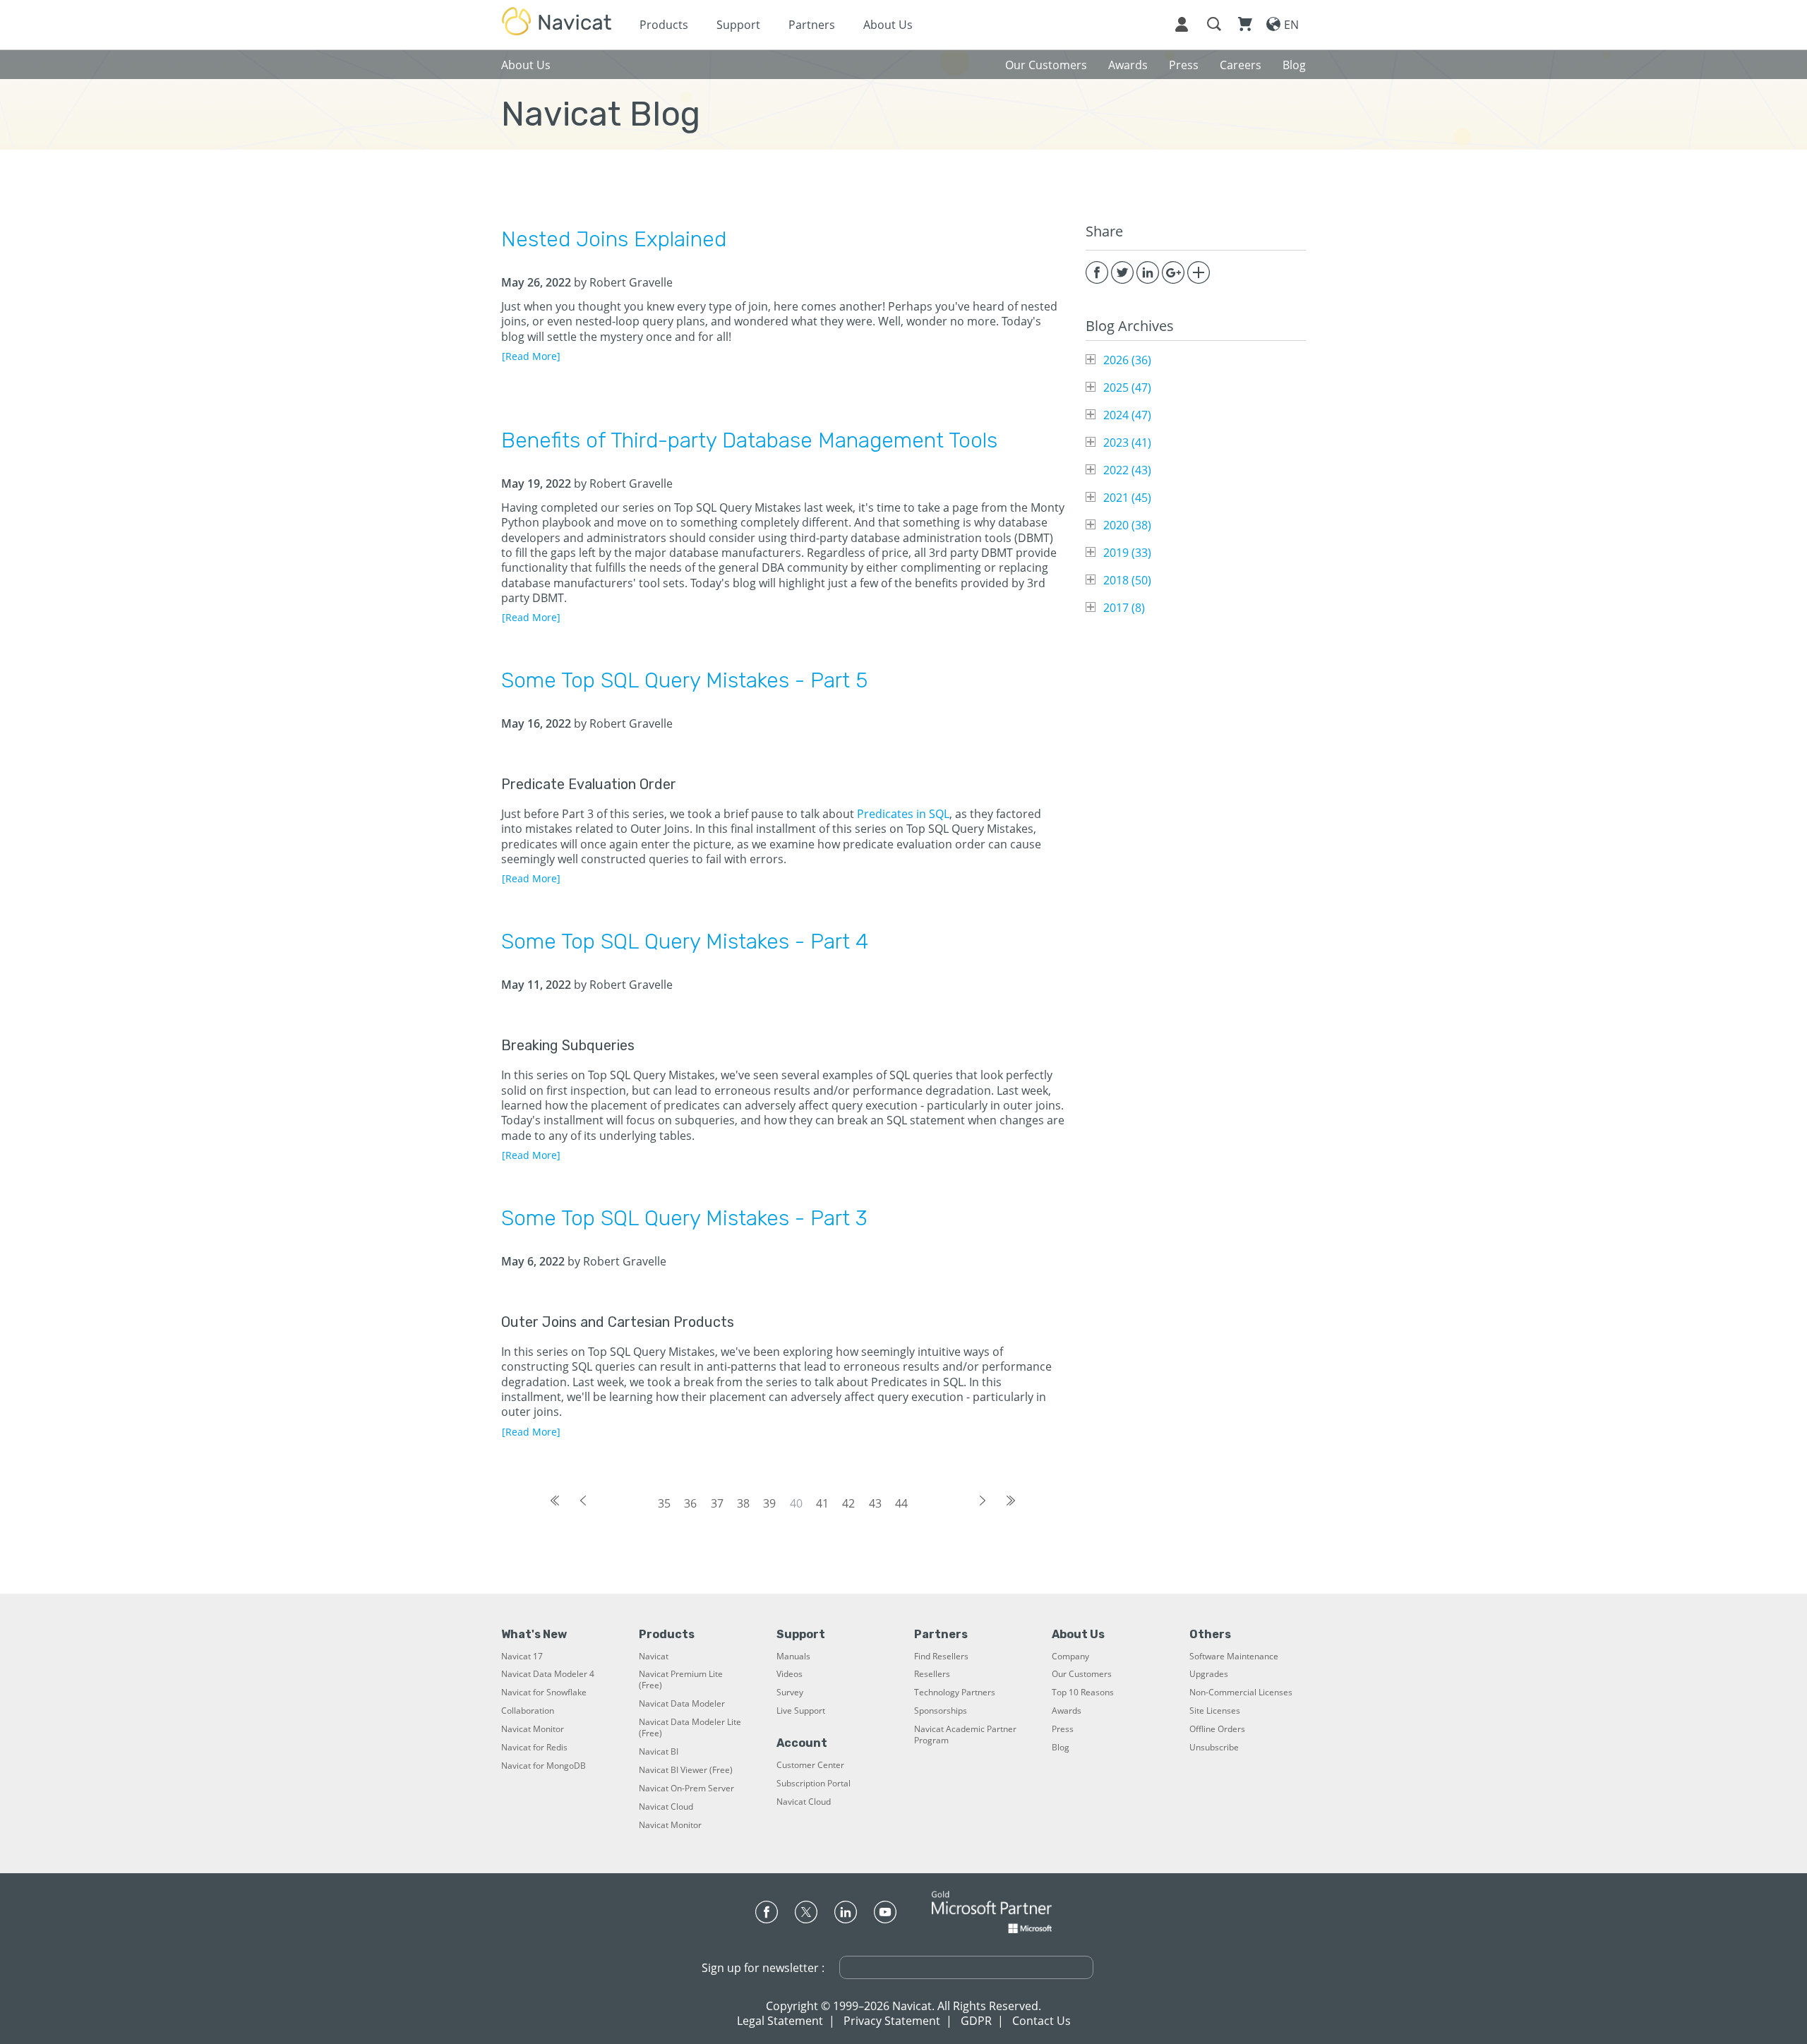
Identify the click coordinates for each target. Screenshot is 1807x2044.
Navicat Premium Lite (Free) (681, 1680)
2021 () (1127, 498)
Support (738, 25)
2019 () (1127, 553)
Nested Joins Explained (614, 239)
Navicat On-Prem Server (686, 1788)
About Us (888, 25)
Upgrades (1209, 1674)
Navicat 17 (522, 1657)
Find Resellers (941, 1657)
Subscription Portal (814, 1784)
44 (901, 1503)
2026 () (1127, 360)
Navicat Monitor (533, 1729)
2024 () (1127, 415)
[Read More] (531, 356)
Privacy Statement (892, 2021)
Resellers (932, 1674)
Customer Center (810, 1765)
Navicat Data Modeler (682, 1704)
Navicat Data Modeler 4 (548, 1674)
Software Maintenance (1234, 1657)
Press (1063, 1729)
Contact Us (1041, 2021)
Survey (790, 1693)
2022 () (1127, 470)
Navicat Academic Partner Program (965, 1735)
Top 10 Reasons (1083, 1693)
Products (664, 25)
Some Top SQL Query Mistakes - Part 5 (684, 680)
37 (717, 1503)
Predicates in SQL (903, 814)
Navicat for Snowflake (544, 1693)
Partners (812, 25)
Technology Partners (955, 1693)
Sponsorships (941, 1711)
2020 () (1127, 525)
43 (875, 1503)
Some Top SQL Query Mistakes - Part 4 (685, 942)
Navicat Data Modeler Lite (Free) (690, 1728)
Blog (1061, 1748)
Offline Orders (1217, 1729)
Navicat (654, 1657)
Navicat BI (659, 1752)
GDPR (976, 2021)
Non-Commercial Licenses (1241, 1693)
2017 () (1124, 608)
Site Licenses (1215, 1711)
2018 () (1127, 580)
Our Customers (1082, 1674)
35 (664, 1503)
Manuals (793, 1657)
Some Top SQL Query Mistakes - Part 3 (684, 1218)
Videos (790, 1674)
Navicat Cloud (666, 1807)
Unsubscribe (1214, 1748)
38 (743, 1503)
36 (690, 1503)
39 (769, 1503)
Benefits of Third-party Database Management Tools (749, 440)
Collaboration (528, 1711)
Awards (1067, 1711)
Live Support (801, 1711)
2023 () (1127, 443)
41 (822, 1503)
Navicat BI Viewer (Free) (686, 1770)
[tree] (1196, 484)
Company (1070, 1657)
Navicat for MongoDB (544, 1766)
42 (848, 1503)
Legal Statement (780, 2021)
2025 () (1127, 387)
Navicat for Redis (534, 1748)
